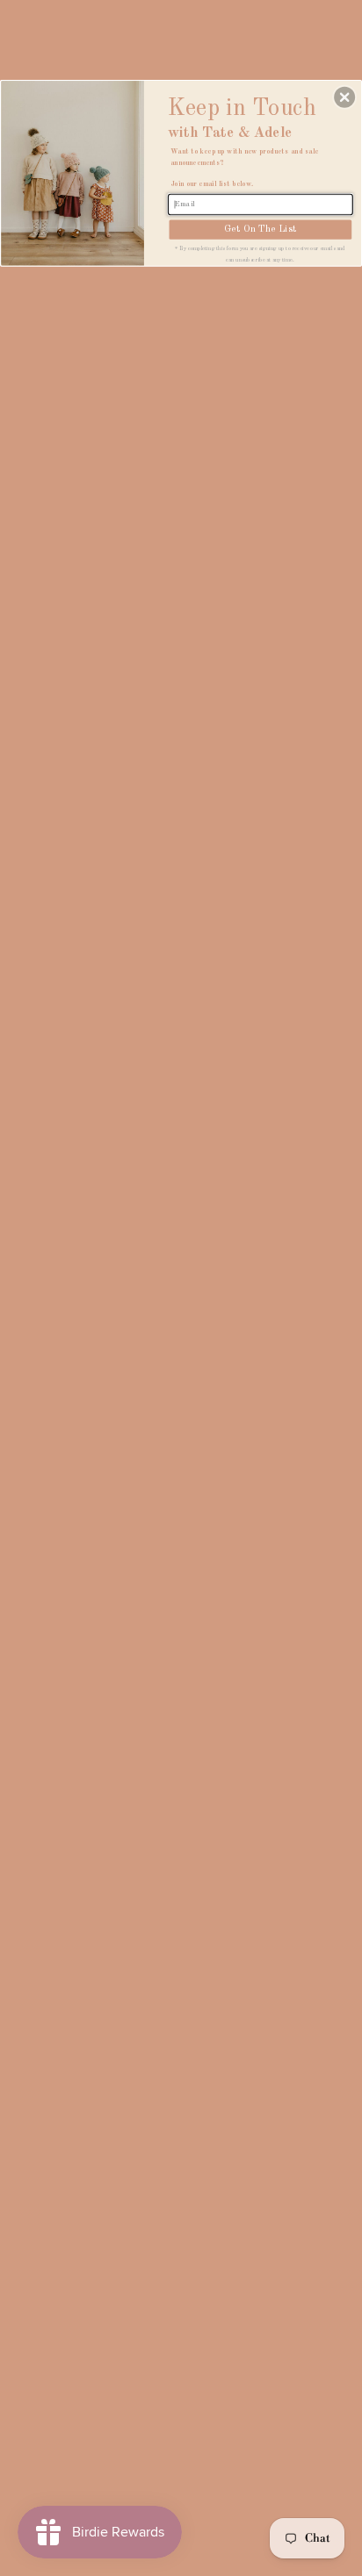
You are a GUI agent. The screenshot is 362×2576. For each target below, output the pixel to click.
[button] (344, 97)
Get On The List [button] (260, 229)
